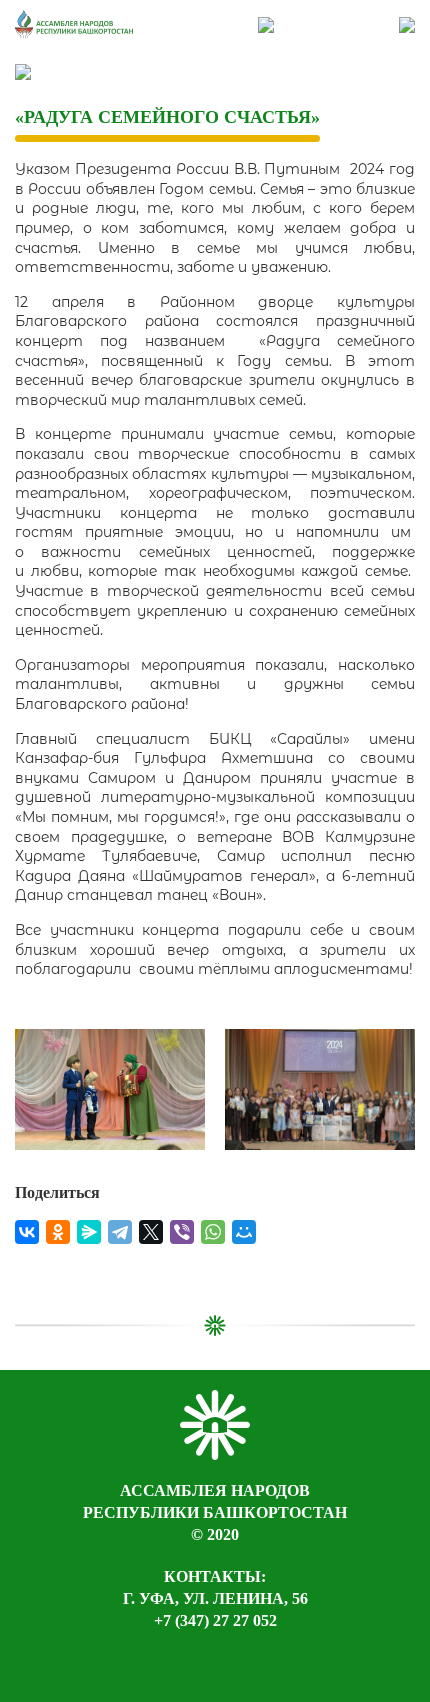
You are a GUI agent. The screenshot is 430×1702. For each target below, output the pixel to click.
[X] (151, 1232)
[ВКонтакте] (27, 1232)
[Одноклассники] (58, 1232)
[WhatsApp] (213, 1232)
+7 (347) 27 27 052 (215, 1620)
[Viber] (182, 1232)
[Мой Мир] (244, 1232)
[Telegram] (120, 1232)
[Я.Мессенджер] (89, 1232)
